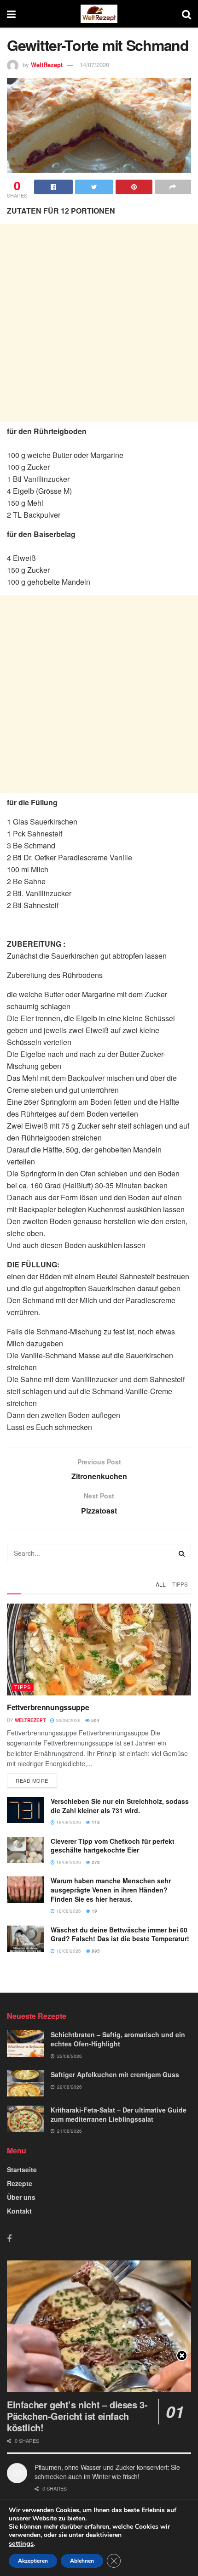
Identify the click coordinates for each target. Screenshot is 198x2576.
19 (94, 1911)
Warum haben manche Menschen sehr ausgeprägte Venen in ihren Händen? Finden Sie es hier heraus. (111, 1890)
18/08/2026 (68, 1822)
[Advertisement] (99, 323)
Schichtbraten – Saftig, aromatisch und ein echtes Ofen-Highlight (118, 2039)
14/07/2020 (94, 65)
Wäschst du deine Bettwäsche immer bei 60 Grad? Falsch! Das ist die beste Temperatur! (120, 1934)
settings (21, 2543)
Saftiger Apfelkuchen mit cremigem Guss (115, 2074)
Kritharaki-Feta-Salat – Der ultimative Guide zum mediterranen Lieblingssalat (119, 2114)
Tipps (180, 1584)
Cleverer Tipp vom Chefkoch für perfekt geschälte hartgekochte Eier (113, 1846)
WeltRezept (47, 65)
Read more (32, 1780)
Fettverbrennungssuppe (48, 1707)
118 (95, 1822)
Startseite (22, 2169)
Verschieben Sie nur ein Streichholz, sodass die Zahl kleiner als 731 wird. (120, 1806)
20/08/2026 (67, 1720)
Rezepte (20, 2183)
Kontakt (19, 2211)
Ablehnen (82, 2561)
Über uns (21, 2197)
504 (95, 1720)
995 (95, 1951)
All (161, 1584)
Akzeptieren (33, 2561)
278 (95, 1862)
